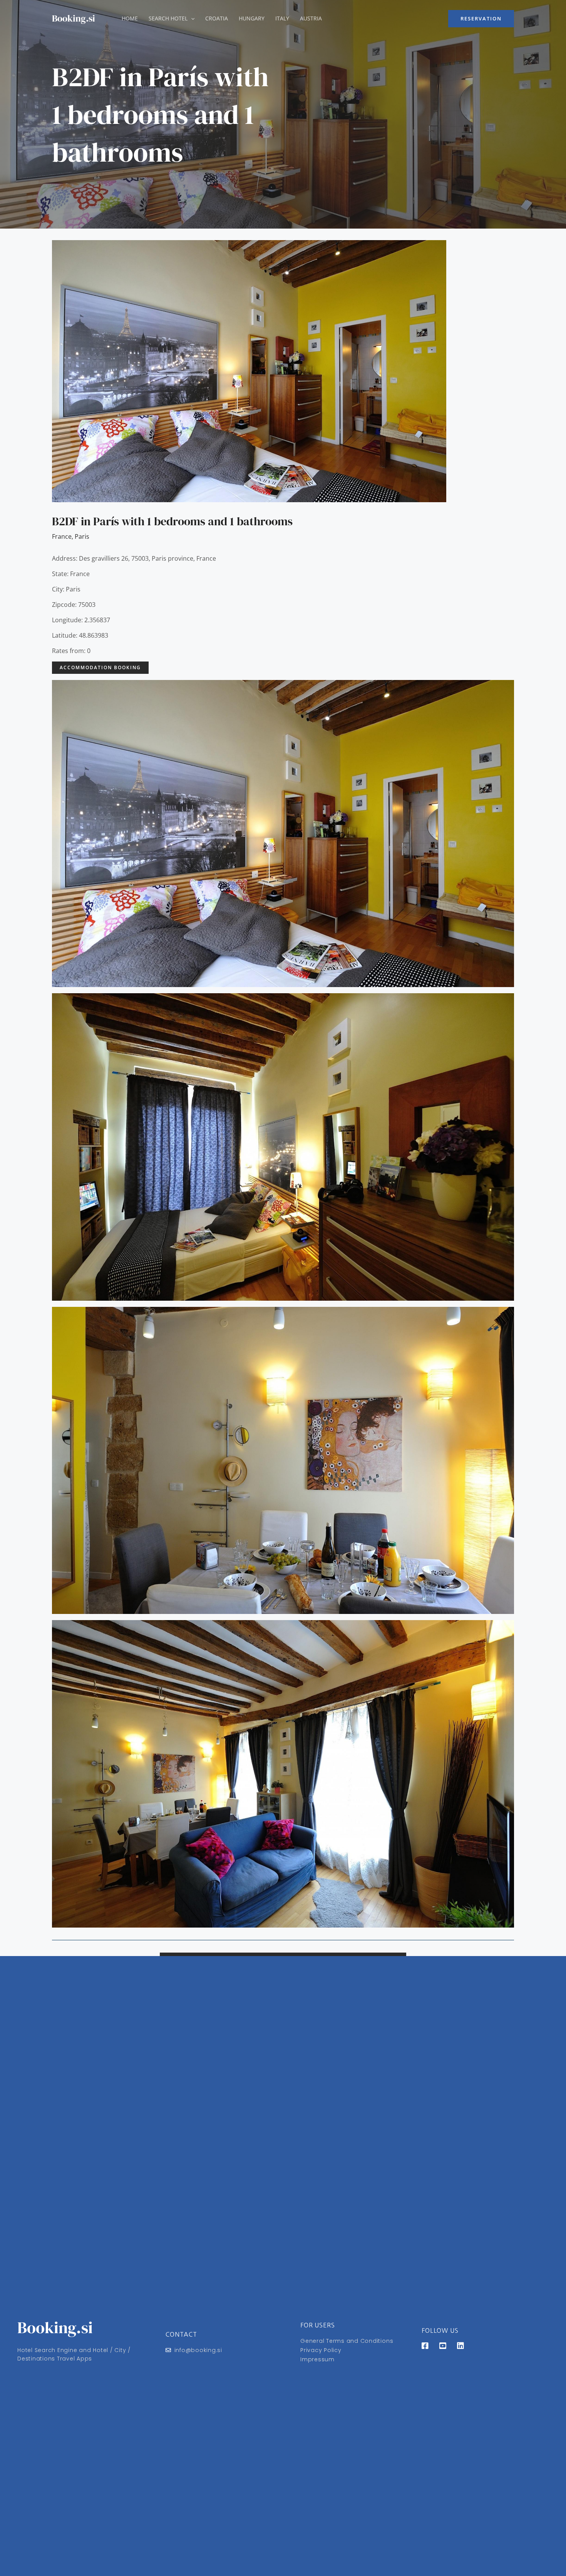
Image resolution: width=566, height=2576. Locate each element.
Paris (82, 536)
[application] (191, 18)
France (62, 536)
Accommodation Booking (100, 667)
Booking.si (74, 18)
